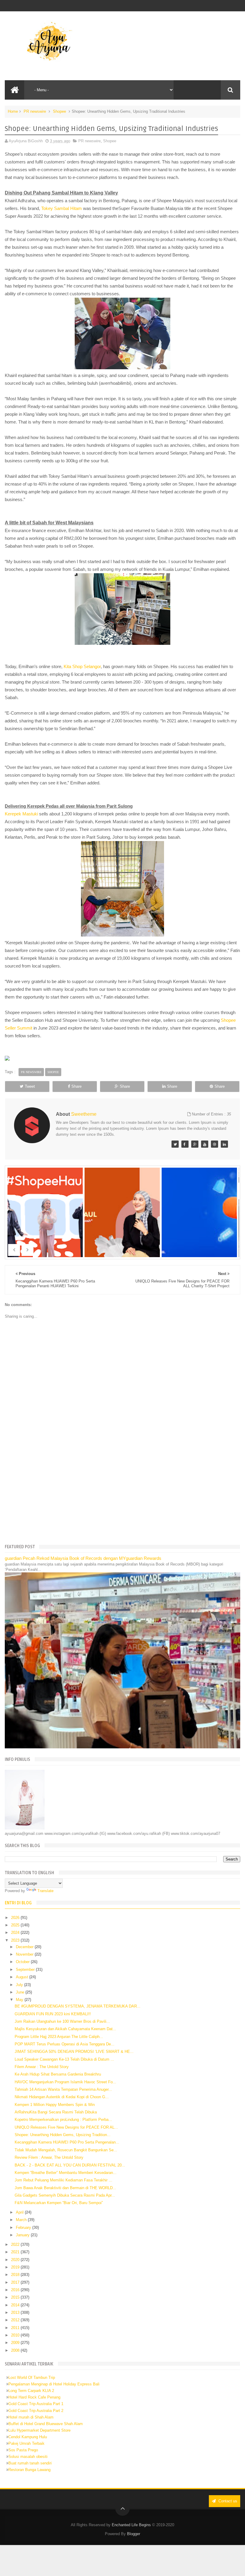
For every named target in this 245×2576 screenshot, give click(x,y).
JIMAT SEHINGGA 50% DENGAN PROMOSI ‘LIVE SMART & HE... (74, 2052)
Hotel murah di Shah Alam (31, 2417)
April (20, 2212)
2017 (16, 2282)
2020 (16, 2260)
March (22, 2220)
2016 (16, 2290)
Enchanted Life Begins (131, 2525)
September (26, 1970)
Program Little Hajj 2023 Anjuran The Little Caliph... (59, 2037)
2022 (16, 2244)
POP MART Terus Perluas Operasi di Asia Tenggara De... (65, 2044)
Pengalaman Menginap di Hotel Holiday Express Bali (54, 2384)
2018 (16, 2275)
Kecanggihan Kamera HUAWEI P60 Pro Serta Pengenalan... (67, 2142)
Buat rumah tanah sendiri (30, 2463)
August (23, 1977)
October (23, 1962)
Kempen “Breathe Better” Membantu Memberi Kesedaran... (66, 2173)
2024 (16, 1933)
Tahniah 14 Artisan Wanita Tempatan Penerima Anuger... (63, 2089)
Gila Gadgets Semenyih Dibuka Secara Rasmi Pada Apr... (65, 2195)
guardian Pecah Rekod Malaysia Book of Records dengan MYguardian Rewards (83, 1558)
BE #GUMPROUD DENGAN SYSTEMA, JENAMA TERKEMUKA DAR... (78, 2006)
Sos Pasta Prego (23, 2450)
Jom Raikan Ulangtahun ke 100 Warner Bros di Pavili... (62, 2021)
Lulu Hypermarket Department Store (39, 2430)
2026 (16, 1918)
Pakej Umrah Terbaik (26, 2443)
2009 (16, 2343)
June (21, 1992)
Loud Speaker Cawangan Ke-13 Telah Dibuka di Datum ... (64, 2059)
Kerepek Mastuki (21, 814)
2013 (16, 2312)
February (24, 2227)
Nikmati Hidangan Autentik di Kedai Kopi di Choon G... (62, 2097)
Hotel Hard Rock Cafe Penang (34, 2397)
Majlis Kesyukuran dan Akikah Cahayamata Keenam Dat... (65, 2029)
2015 (16, 2297)
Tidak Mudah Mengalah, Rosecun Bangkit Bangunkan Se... (66, 2150)
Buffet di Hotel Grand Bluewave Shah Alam (46, 2424)
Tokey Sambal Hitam (62, 208)
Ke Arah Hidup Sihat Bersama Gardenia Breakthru (58, 2074)
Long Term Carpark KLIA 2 (31, 2391)
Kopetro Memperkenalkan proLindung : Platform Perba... (63, 2120)
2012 (16, 2320)
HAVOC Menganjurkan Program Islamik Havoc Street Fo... (65, 2082)
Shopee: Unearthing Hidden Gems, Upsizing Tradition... (63, 2135)
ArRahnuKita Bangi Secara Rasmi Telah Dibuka (56, 2112)
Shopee (59, 111)
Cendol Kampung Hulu (28, 2437)
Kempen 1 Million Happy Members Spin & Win (55, 2105)
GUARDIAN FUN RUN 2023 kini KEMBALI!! (53, 2014)
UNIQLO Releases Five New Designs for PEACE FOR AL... (66, 2127)
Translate (45, 1891)
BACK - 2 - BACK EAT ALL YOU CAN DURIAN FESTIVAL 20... (70, 2165)
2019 (16, 2267)
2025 (16, 1925)
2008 (16, 2350)
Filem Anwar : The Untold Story (42, 2067)
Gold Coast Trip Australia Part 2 (36, 2411)
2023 (16, 1940)
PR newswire (35, 111)
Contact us (227, 2501)
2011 (16, 2328)
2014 (16, 2305)
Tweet (30, 1086)
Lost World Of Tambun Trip (32, 2378)
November (25, 1954)
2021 (16, 2252)
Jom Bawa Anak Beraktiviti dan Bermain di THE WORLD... (65, 2188)
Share (76, 1086)
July (20, 1985)
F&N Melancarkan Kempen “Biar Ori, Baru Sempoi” (59, 2203)
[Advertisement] (123, 1493)
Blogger (134, 2534)
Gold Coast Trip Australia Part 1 (36, 2404)
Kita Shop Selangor (82, 666)
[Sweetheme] (175, 1144)
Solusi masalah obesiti (28, 2457)
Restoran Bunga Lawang (29, 2470)
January (23, 2235)
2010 (16, 2335)
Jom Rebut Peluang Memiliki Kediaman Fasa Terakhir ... (63, 2180)
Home (13, 111)
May (20, 2000)
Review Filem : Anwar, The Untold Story (49, 2157)
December (25, 1947)
